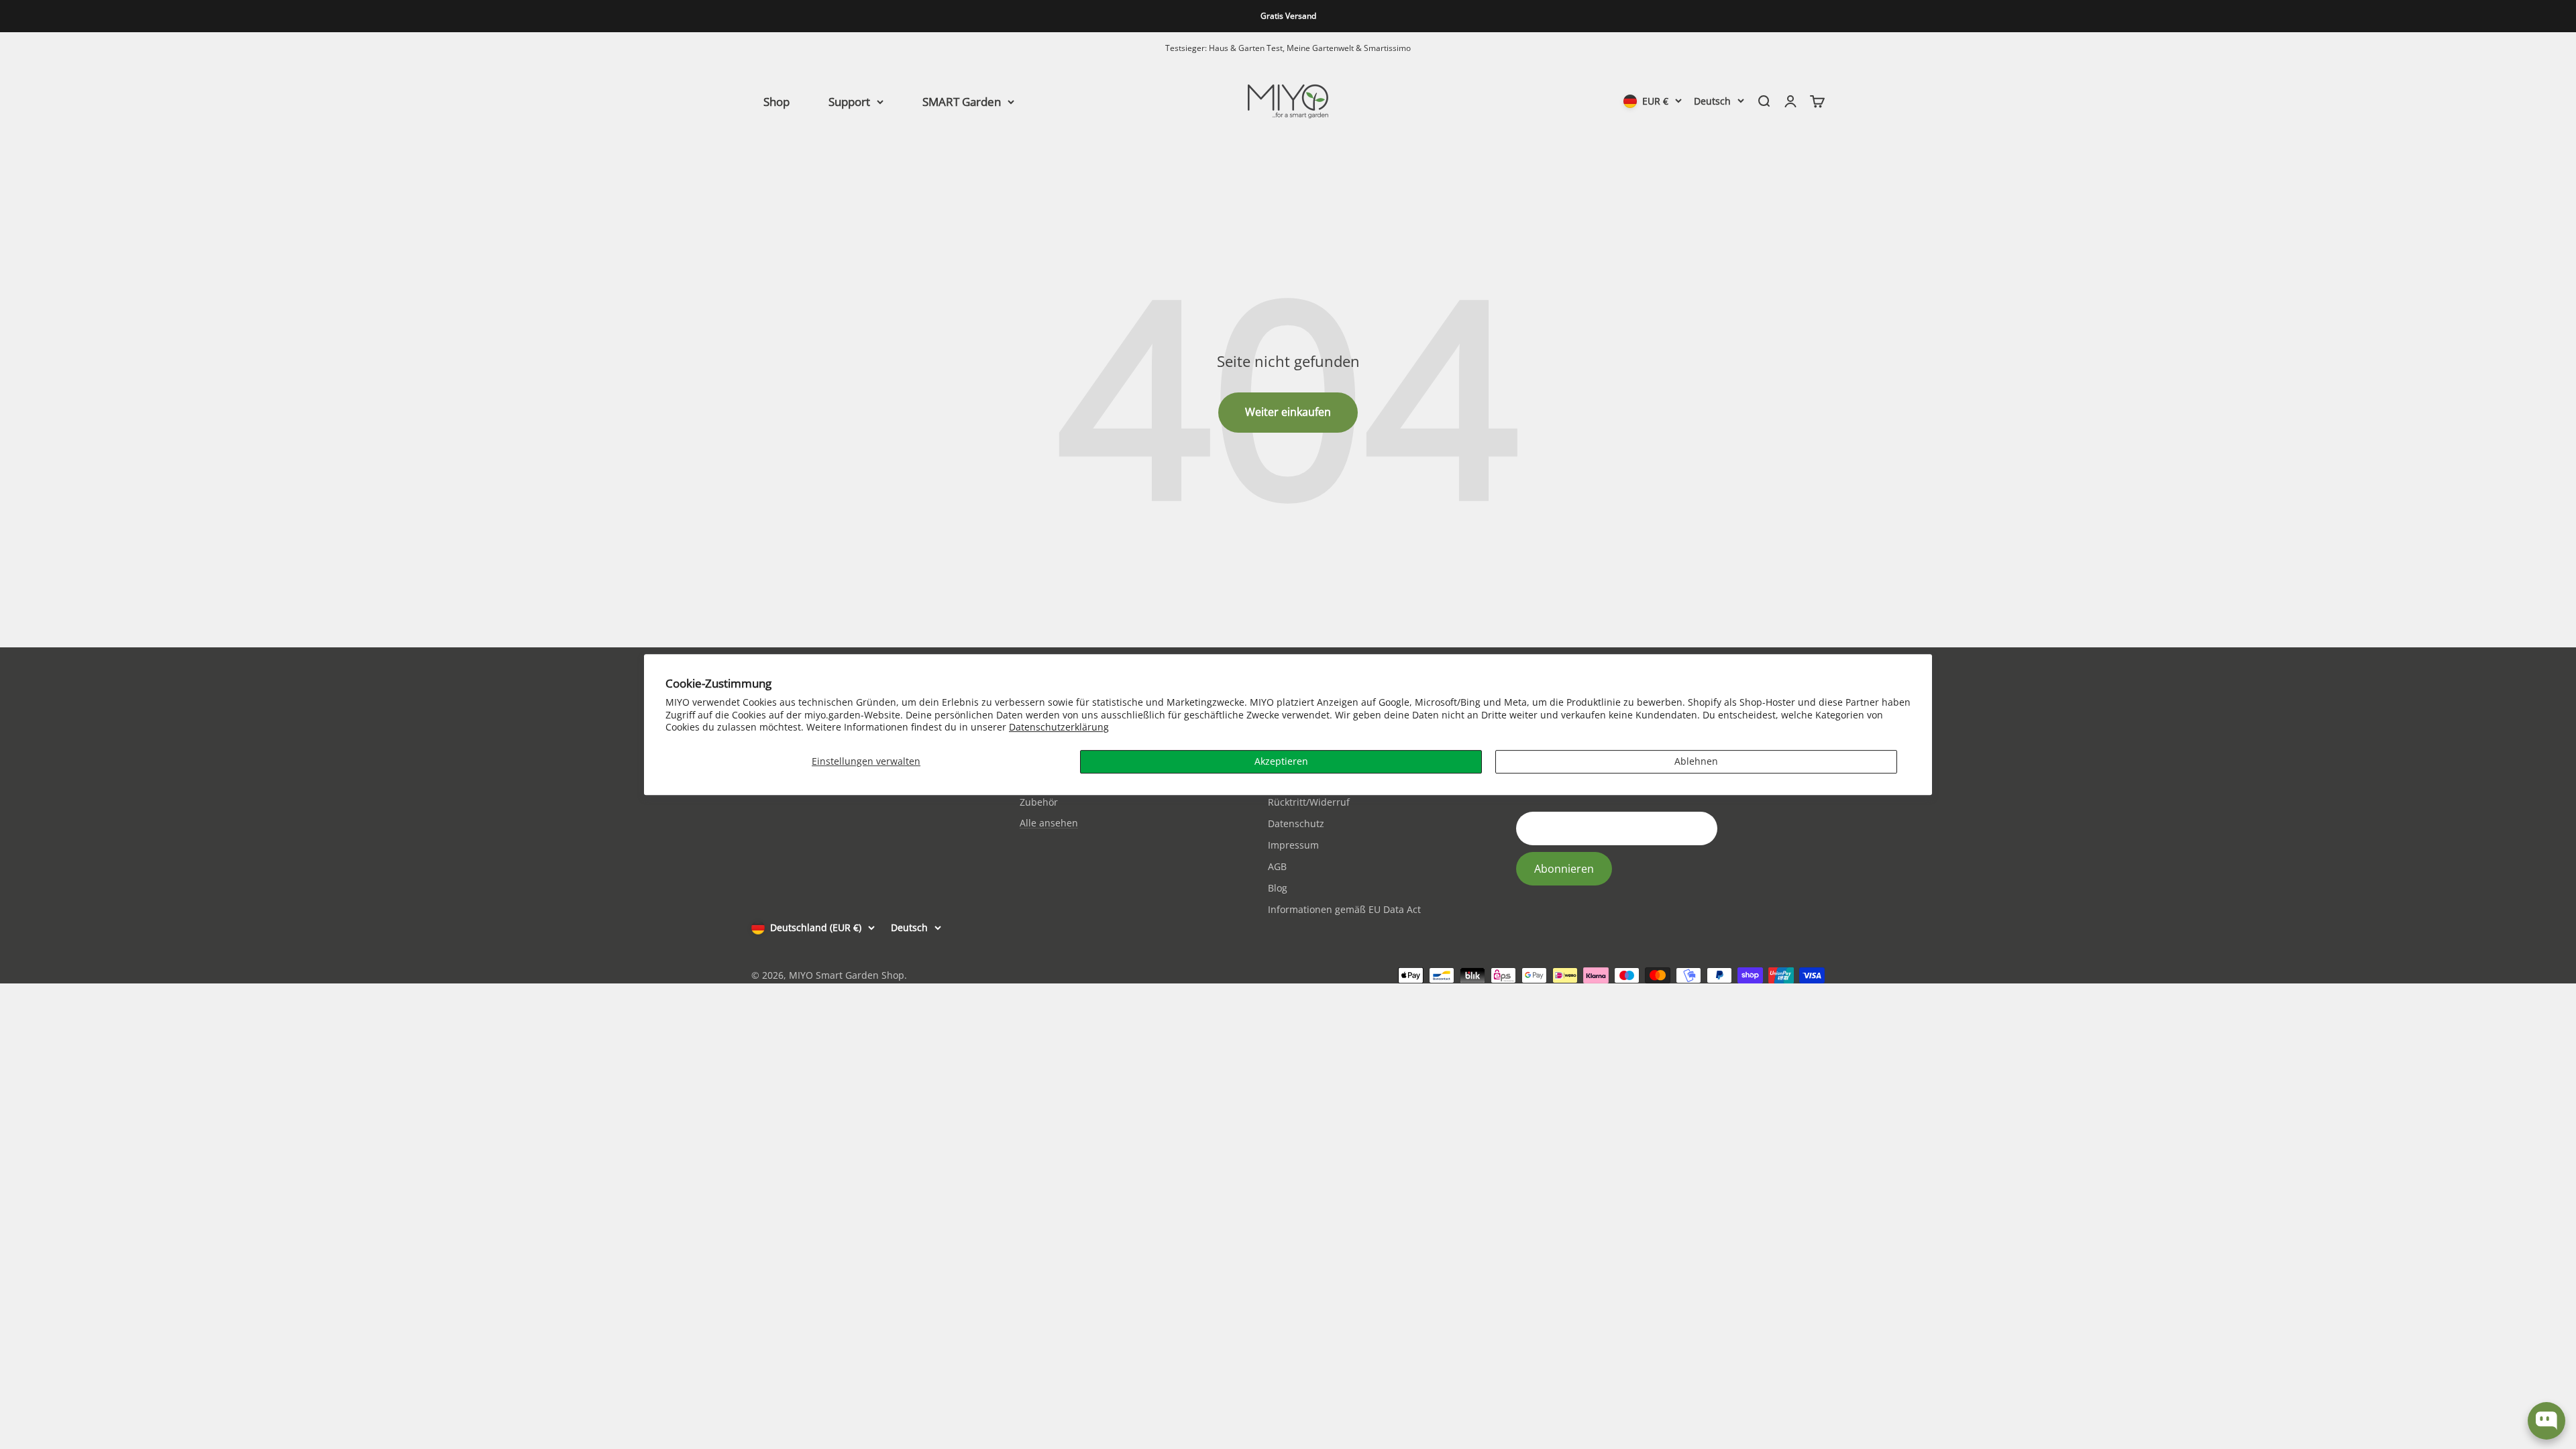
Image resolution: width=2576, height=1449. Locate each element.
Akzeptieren (1281, 761)
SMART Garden (962, 101)
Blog (1278, 888)
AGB (1277, 866)
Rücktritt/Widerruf (1309, 802)
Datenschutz (1296, 823)
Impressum (1293, 845)
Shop (776, 101)
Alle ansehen (1049, 823)
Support (849, 101)
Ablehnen (1696, 761)
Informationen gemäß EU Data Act (1344, 909)
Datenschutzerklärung (1059, 727)
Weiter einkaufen (1288, 412)
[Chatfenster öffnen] (2546, 1421)
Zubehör (1039, 802)
